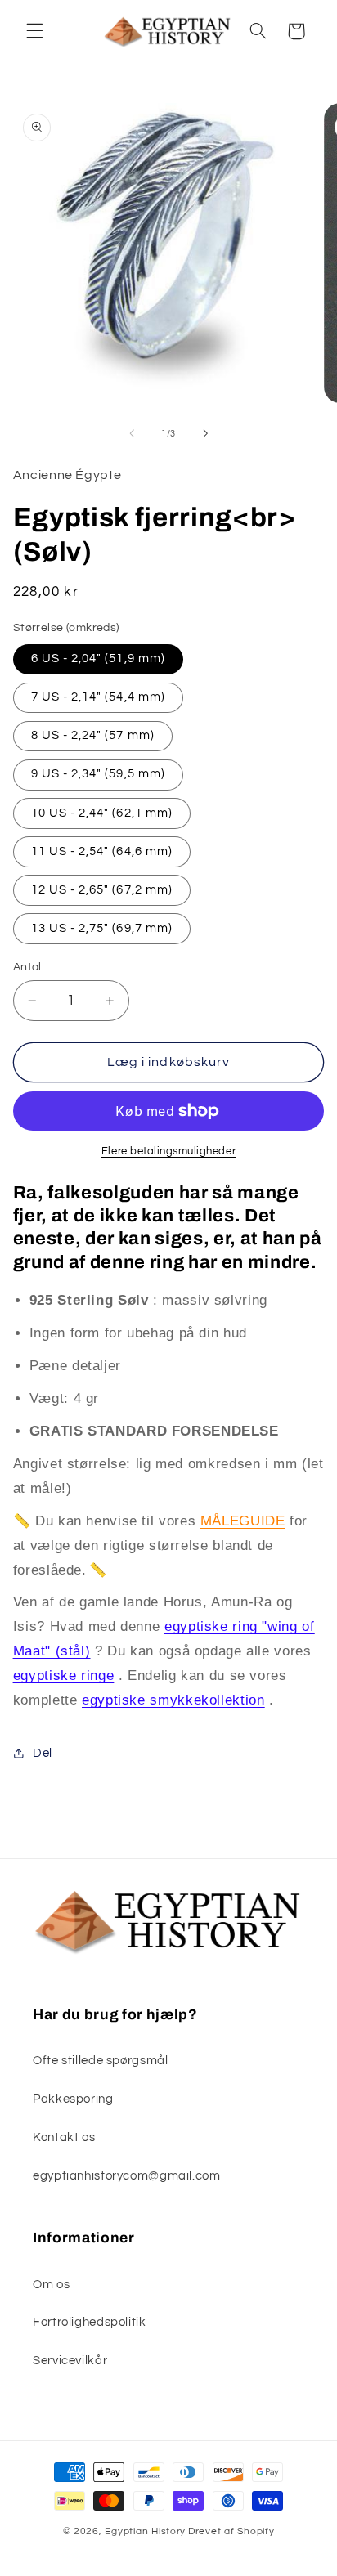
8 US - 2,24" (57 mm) (93, 735)
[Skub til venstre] (132, 433)
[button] (34, 31)
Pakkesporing (73, 2099)
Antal (27, 967)
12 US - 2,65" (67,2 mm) (102, 890)
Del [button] (43, 1753)
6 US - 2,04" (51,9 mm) (98, 659)
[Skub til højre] (205, 433)
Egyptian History (145, 2531)
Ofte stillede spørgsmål (101, 2061)
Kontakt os (64, 2137)
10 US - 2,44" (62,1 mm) (102, 813)
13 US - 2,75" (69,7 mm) (102, 928)
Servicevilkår (70, 2361)
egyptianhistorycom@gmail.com (127, 2176)
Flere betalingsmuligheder (168, 1151)
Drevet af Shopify (231, 2531)
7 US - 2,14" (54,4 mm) (98, 697)
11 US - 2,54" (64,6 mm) (102, 851)
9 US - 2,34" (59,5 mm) (98, 774)
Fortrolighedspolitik (90, 2322)
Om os (51, 2285)
